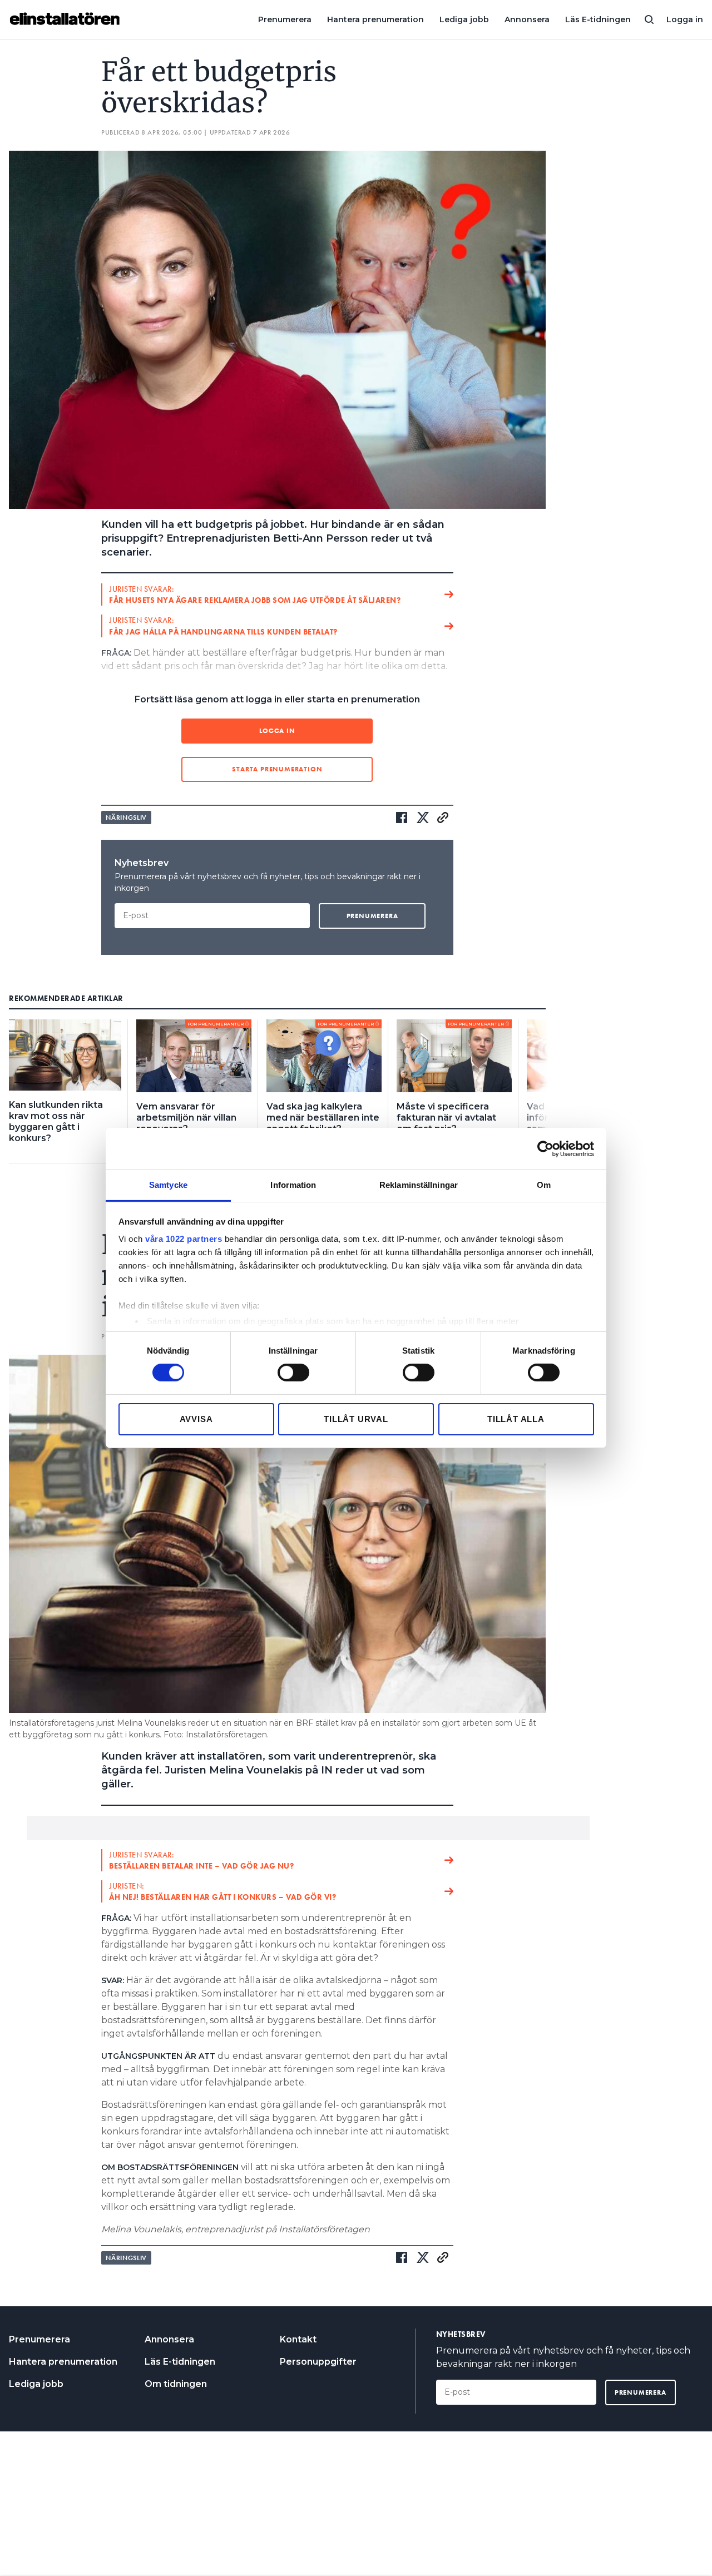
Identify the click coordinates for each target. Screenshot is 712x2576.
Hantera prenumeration (375, 19)
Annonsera (527, 19)
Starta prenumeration (277, 769)
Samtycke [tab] (168, 1185)
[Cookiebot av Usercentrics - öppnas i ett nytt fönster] (545, 1148)
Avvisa (196, 1419)
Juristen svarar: (255, 595)
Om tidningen (176, 2384)
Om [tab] (544, 1185)
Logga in (685, 19)
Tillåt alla (516, 1419)
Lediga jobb (464, 19)
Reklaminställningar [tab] (419, 1185)
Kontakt (298, 2339)
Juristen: (222, 1891)
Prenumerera (285, 19)
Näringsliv (126, 818)
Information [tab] (293, 1185)
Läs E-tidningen (598, 19)
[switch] (293, 1373)
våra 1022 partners (184, 1239)
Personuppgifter (318, 2362)
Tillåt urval (356, 1419)
